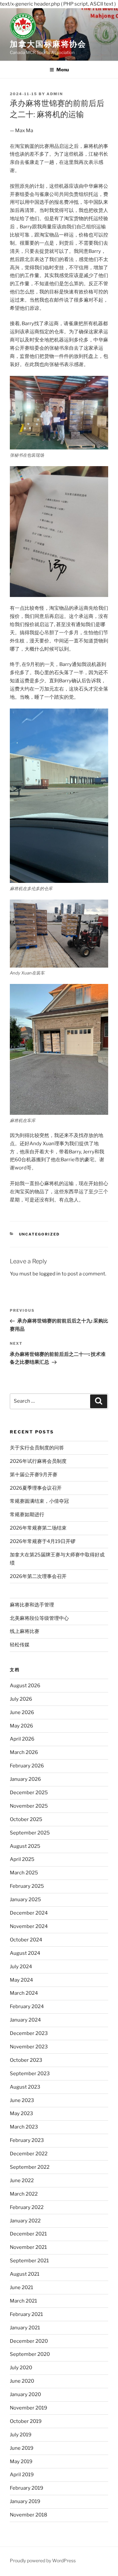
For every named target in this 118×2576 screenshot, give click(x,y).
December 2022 (29, 2154)
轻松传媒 (20, 1645)
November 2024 (29, 1926)
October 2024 (26, 1940)
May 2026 (21, 1726)
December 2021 (28, 2234)
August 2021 (25, 2274)
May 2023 (21, 2113)
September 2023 (30, 2074)
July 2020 (21, 2368)
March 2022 (24, 2194)
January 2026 (25, 1779)
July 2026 (21, 1699)
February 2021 (26, 2314)
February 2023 (27, 2140)
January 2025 (25, 1900)
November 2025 (29, 1806)
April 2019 (22, 2475)
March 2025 (24, 1873)
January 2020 (25, 2394)
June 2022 (22, 2181)
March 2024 (24, 1993)
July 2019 (21, 2435)
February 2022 (27, 2207)
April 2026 (22, 1739)
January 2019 (25, 2501)
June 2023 (22, 2100)
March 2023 (24, 2127)
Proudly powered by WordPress (43, 2560)
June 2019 (22, 2448)
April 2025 (22, 1859)
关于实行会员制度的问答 (37, 1448)
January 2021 (25, 2328)
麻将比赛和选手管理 (32, 1605)
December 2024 (29, 1913)
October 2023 (26, 2060)
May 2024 (21, 1980)
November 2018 (29, 2515)
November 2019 (29, 2408)
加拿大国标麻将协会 (48, 44)
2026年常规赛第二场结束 (38, 1528)
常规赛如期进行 (27, 1515)
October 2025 (26, 1819)
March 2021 (23, 2301)
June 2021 (21, 2287)
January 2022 (25, 2221)
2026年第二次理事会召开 (38, 1576)
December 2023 (29, 2033)
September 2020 (30, 2354)
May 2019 (21, 2462)
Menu (63, 70)
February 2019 (27, 2488)
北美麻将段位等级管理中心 (39, 1618)
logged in (50, 1274)
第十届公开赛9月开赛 (34, 1475)
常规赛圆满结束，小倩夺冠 (39, 1501)
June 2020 (22, 2381)
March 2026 (24, 1752)
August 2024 (25, 1953)
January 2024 (25, 2020)
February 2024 (27, 2006)
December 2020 (29, 2341)
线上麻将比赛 (25, 1631)
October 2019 (26, 2421)
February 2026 (27, 1766)
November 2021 (28, 2247)
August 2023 (25, 2087)
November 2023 (29, 2047)
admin (55, 94)
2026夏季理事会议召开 (36, 1488)
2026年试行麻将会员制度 (38, 1461)
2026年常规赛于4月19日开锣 (43, 1541)
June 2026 (22, 1712)
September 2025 (30, 1833)
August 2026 (25, 1686)
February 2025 (27, 1886)
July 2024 (21, 1967)
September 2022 (30, 2167)
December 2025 (29, 1793)
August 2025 (25, 1846)
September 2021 (29, 2261)
